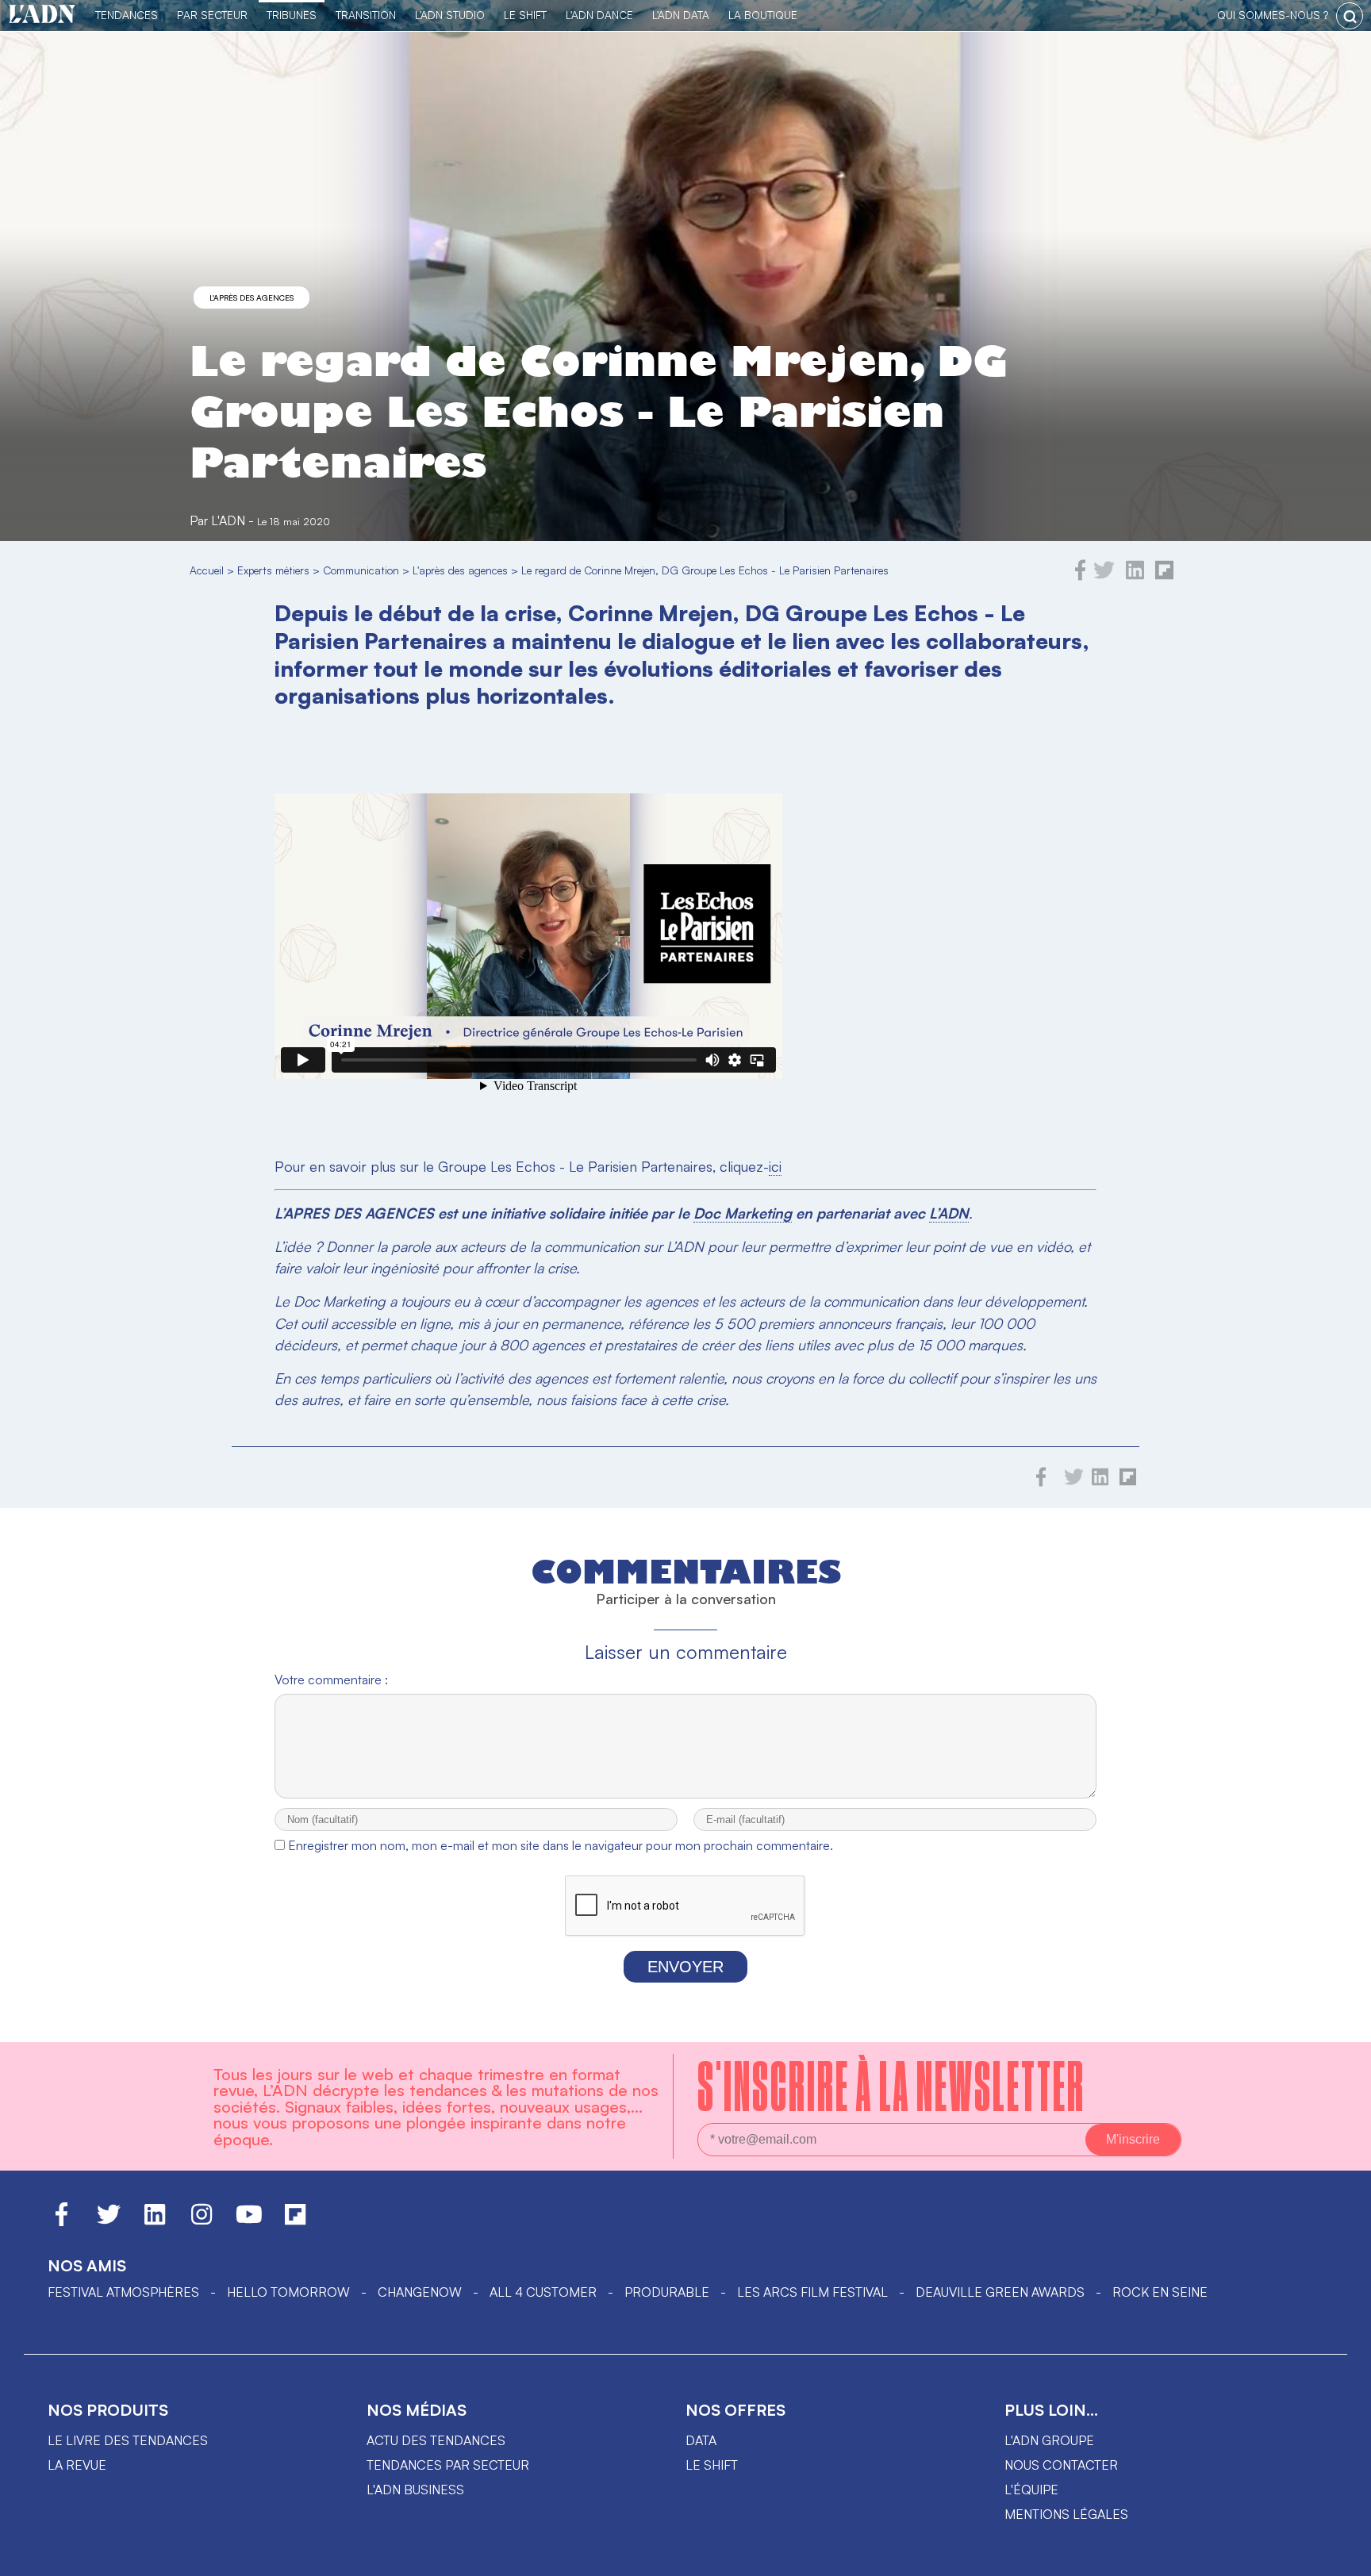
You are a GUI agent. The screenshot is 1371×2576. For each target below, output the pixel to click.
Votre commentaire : (331, 1680)
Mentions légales (1066, 2514)
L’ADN (949, 1213)
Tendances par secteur (448, 2465)
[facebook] (1081, 576)
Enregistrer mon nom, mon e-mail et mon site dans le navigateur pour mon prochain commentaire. (561, 1845)
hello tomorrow (288, 2292)
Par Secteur (212, 15)
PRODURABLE (667, 2292)
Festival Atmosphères (123, 2292)
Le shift (712, 2465)
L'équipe (1031, 2490)
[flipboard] (1164, 576)
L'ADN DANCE (599, 15)
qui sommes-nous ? (1273, 15)
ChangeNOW (420, 2292)
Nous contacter (1061, 2465)
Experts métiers (273, 570)
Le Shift (525, 15)
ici (775, 1166)
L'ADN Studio (450, 15)
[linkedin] (1135, 576)
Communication (361, 570)
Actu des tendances (436, 2440)
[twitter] (1104, 576)
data (701, 2440)
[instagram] (202, 2221)
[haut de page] (1343, 2556)
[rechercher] (1350, 16)
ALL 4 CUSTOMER (543, 2292)
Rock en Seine (1160, 2292)
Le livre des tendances (128, 2440)
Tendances (127, 15)
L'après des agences (252, 298)
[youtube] (249, 2221)
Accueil (207, 570)
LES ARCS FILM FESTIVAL (812, 2292)
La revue (77, 2465)
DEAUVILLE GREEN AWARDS (1000, 2292)
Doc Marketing (743, 1213)
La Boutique (763, 15)
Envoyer (685, 1967)
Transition (366, 15)
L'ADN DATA (681, 15)
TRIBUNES (292, 15)
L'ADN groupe (1049, 2440)
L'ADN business (415, 2490)
